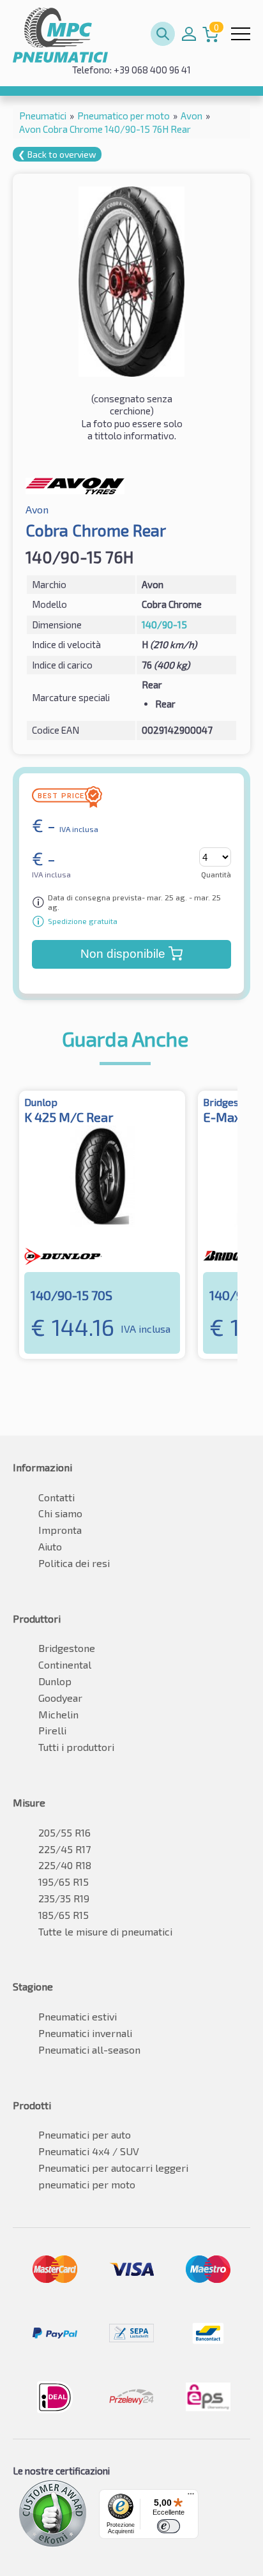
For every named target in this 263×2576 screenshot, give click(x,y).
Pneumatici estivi (78, 2016)
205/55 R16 (64, 1832)
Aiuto (50, 1546)
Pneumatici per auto (85, 2134)
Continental (65, 1664)
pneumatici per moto (87, 2184)
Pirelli (52, 1730)
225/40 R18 (65, 1865)
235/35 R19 (64, 1898)
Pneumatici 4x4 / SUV (89, 2151)
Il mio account (189, 34)
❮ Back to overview (57, 154)
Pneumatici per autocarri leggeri (113, 2168)
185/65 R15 (64, 1915)
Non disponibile (123, 954)
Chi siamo (60, 1513)
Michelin (58, 1714)
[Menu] (191, 2497)
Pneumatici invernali (85, 2033)
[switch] (169, 2526)
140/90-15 (164, 625)
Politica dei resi (74, 1563)
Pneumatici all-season (89, 2049)
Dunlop (55, 1681)
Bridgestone (67, 1648)
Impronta (60, 1530)
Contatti (56, 1497)
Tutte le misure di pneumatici (105, 1931)
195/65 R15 (64, 1882)
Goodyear (60, 1698)
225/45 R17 (64, 1849)
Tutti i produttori (76, 1747)
